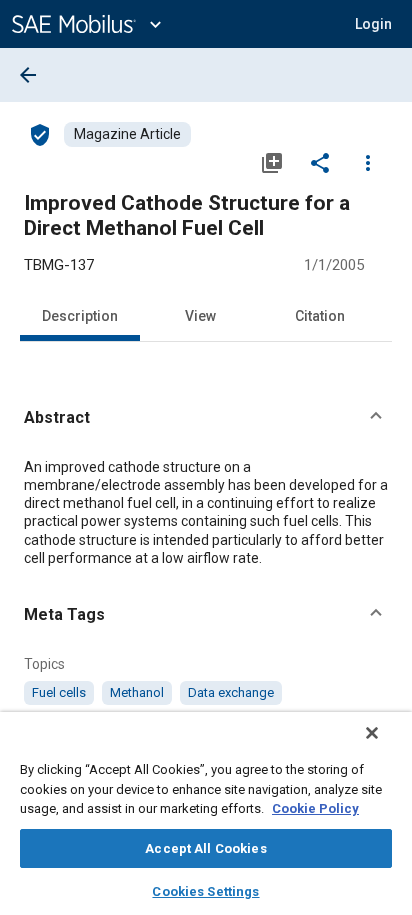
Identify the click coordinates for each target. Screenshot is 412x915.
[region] (206, 813)
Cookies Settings (205, 891)
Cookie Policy (315, 808)
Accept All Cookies (205, 848)
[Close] (372, 733)
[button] (206, 418)
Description (80, 316)
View (200, 316)
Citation (320, 316)
